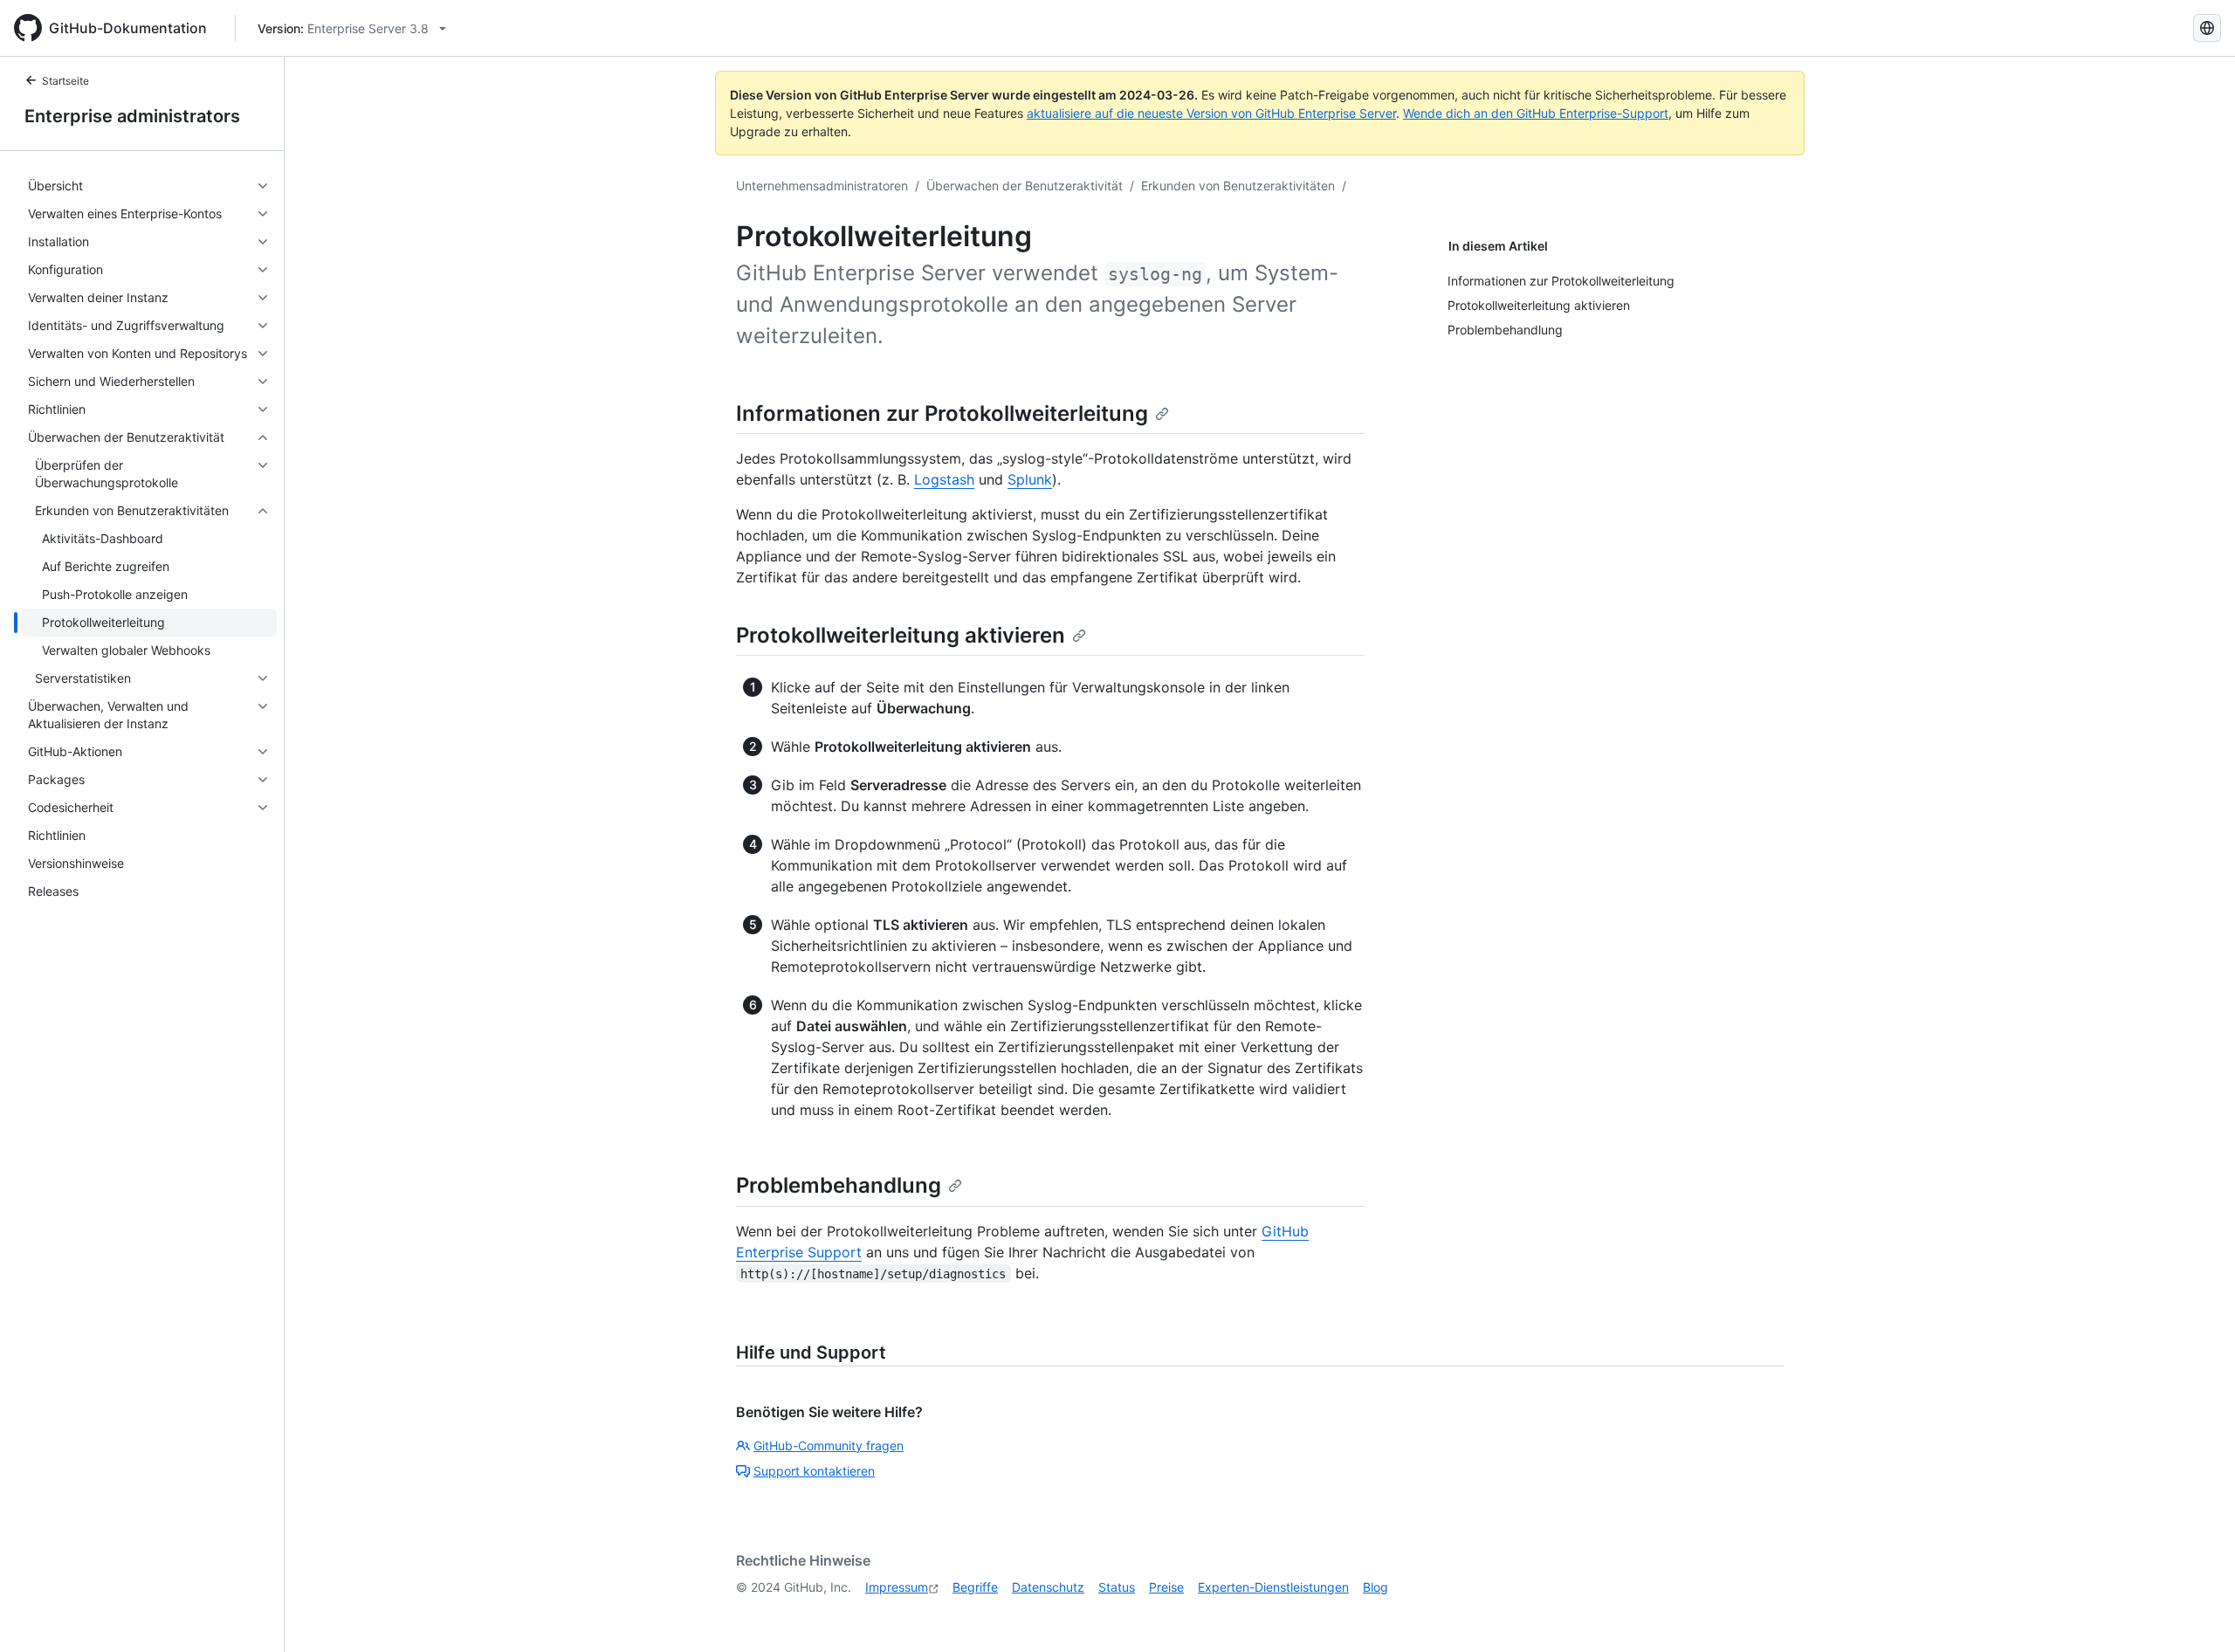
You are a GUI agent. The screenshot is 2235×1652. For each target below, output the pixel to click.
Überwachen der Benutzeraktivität (1025, 186)
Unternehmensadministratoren (822, 186)
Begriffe (975, 1587)
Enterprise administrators (132, 116)
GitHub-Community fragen (829, 1445)
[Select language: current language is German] (2207, 28)
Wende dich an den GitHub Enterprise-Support (1536, 113)
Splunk (1030, 479)
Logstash (944, 479)
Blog (1375, 1587)
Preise (1166, 1587)
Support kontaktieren (814, 1471)
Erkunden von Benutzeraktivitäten (1238, 186)
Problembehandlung (839, 1185)
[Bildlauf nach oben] (2197, 1614)
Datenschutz (1048, 1587)
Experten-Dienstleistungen (1273, 1587)
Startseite (65, 81)
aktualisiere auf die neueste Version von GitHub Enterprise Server (1211, 113)
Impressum (897, 1587)
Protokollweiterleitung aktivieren (901, 635)
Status (1117, 1587)
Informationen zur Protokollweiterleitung (942, 413)
